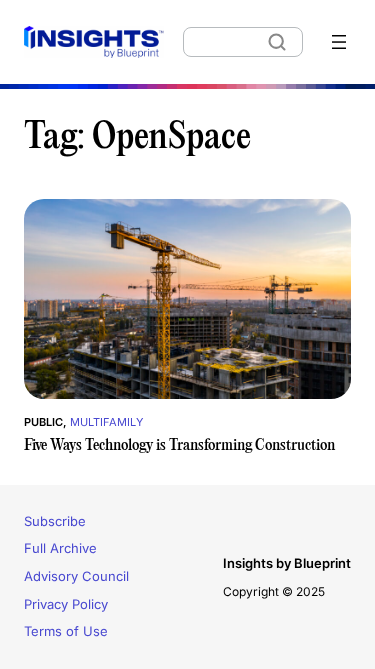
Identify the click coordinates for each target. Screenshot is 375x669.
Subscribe (55, 521)
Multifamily (106, 422)
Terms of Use (66, 631)
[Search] (277, 42)
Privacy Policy (66, 604)
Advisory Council (76, 576)
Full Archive (60, 548)
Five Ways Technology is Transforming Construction (179, 445)
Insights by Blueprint (287, 563)
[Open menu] (339, 42)
